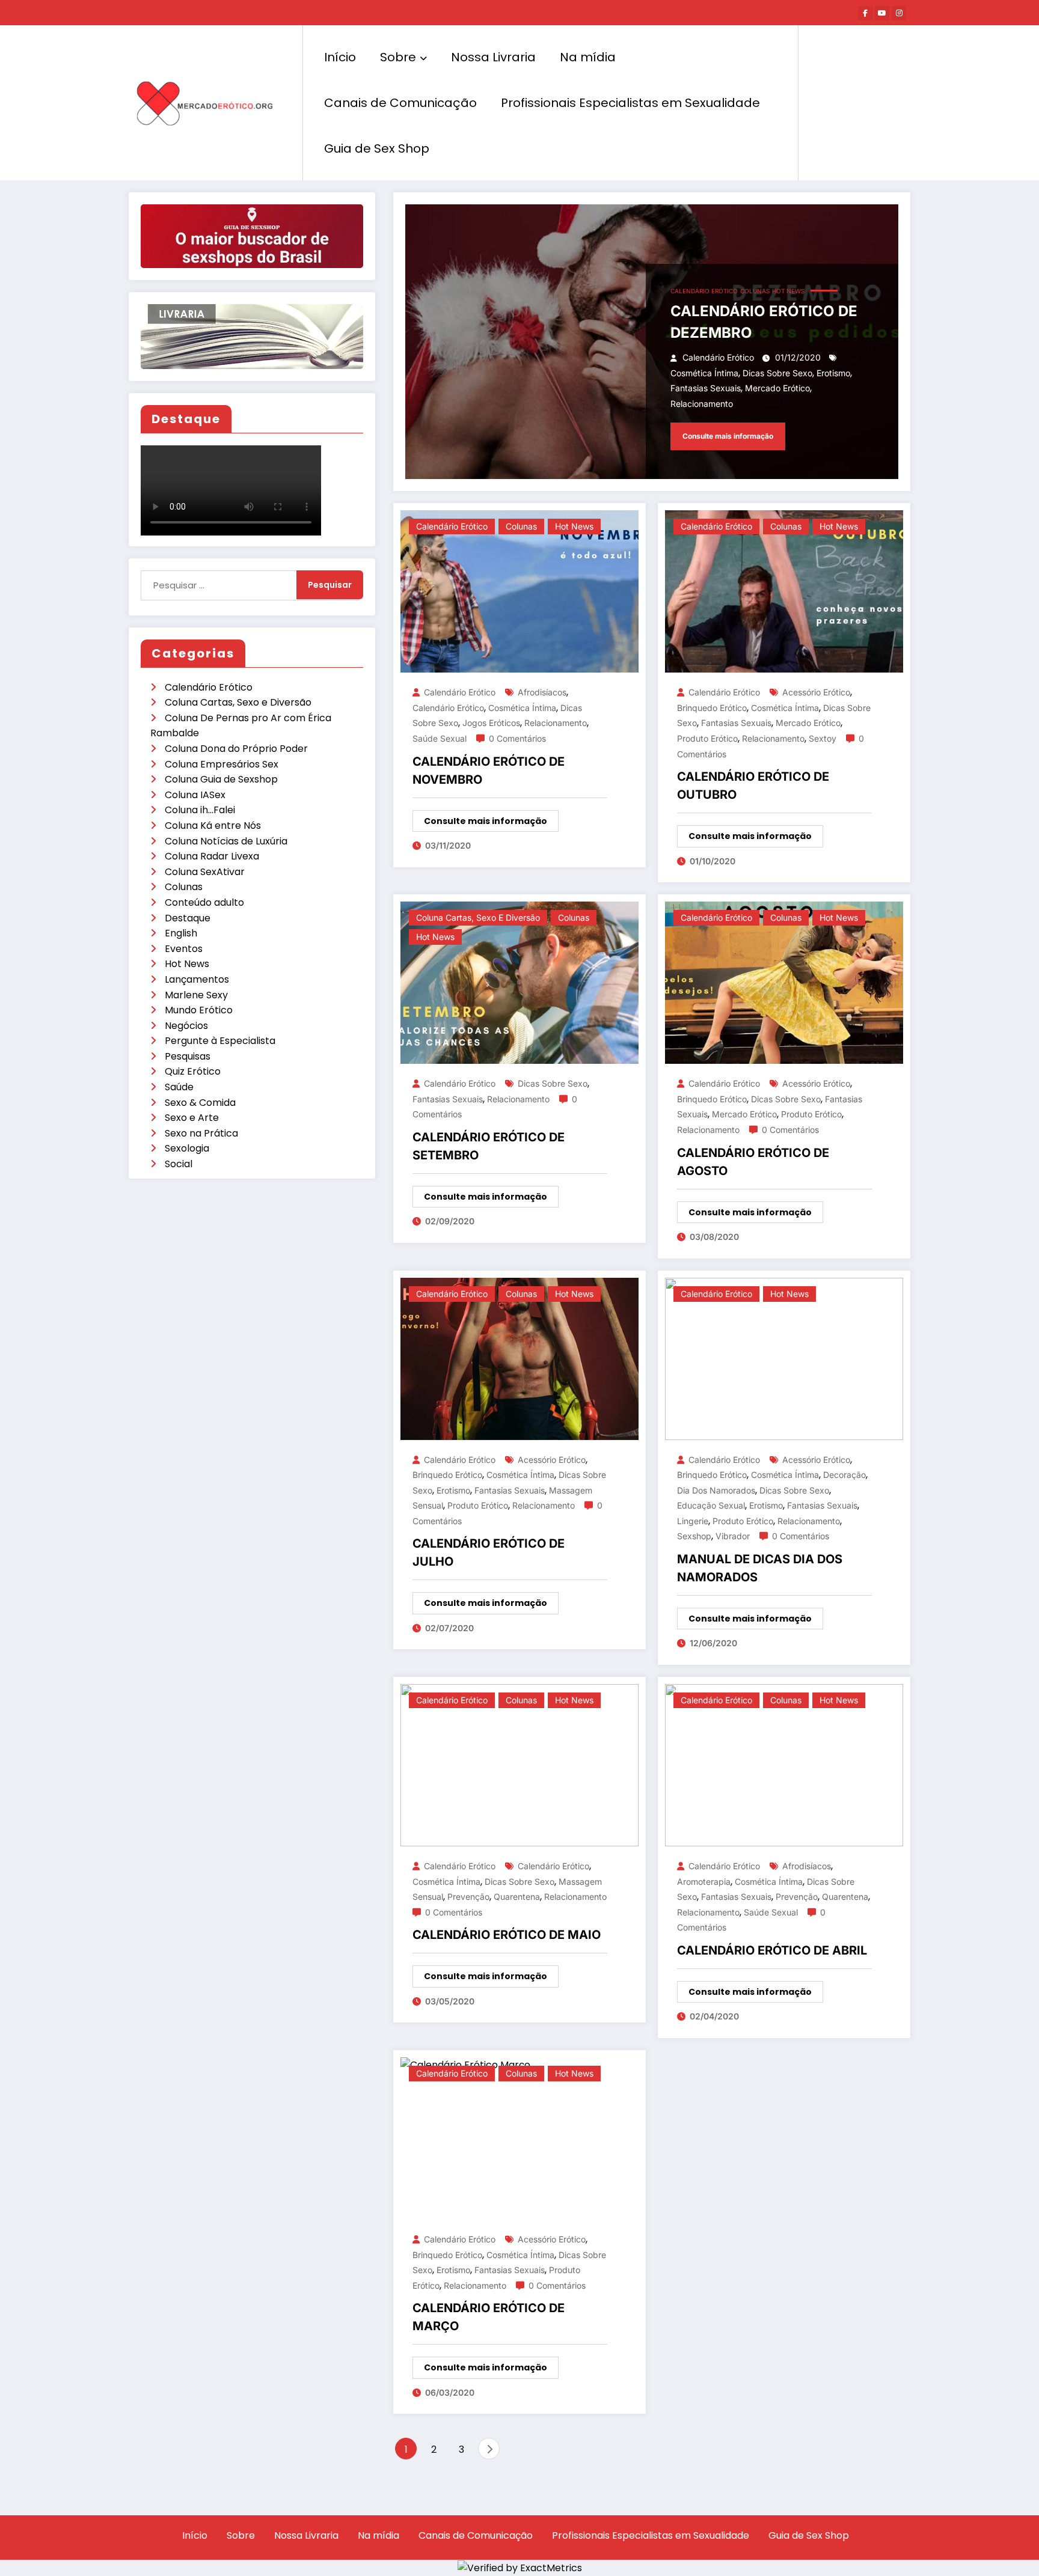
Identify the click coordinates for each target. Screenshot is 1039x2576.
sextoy (823, 738)
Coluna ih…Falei (200, 810)
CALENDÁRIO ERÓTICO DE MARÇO (489, 2317)
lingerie (693, 1521)
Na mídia (588, 57)
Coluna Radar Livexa (212, 856)
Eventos (184, 949)
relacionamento (702, 404)
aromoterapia (704, 1882)
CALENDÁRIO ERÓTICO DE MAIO (507, 1935)
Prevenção (468, 1897)
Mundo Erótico (199, 1010)
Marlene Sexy (196, 995)
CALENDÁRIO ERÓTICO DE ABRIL (772, 1950)
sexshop (694, 1536)
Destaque (188, 918)
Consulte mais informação (728, 436)
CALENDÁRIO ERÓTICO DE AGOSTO (753, 1162)
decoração (844, 1475)
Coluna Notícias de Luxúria (226, 841)
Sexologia (187, 1148)
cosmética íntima (704, 373)
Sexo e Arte (192, 1118)
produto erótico (707, 738)
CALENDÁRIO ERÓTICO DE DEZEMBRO (764, 322)
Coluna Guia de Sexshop (221, 779)
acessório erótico (816, 692)
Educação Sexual (711, 1505)
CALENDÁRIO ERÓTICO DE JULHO (489, 1552)
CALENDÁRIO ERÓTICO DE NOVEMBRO (489, 771)
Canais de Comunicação (400, 103)
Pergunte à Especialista (220, 1041)
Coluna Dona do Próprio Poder (236, 749)
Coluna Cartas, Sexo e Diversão (238, 702)
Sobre (398, 57)
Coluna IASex (195, 795)
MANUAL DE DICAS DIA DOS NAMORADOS (760, 1568)
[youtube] (882, 13)
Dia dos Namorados (716, 1490)
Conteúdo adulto (204, 902)
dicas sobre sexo (777, 373)
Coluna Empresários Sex (222, 764)
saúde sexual (440, 738)
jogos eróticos (491, 723)
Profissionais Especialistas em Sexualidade (630, 103)
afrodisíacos (542, 692)
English (181, 933)
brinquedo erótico (712, 708)
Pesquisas (188, 1056)
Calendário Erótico (209, 687)
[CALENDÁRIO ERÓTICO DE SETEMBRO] (519, 982)
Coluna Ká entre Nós (213, 826)
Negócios (186, 1026)
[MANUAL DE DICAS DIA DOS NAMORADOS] (784, 1358)
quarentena (517, 1897)
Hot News (187, 964)
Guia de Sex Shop (377, 148)
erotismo (833, 373)
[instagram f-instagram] (899, 13)
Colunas (184, 887)
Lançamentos (197, 979)
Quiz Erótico (193, 1071)
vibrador (733, 1536)
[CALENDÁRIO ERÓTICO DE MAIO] (519, 1764)
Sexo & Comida (200, 1103)
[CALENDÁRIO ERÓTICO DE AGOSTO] (784, 982)
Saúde (179, 1087)
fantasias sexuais (706, 388)
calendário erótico (448, 708)
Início (340, 57)
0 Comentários (517, 738)
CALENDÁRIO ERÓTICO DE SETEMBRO (489, 1146)
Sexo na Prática (201, 1133)
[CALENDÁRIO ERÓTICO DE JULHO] (519, 1358)
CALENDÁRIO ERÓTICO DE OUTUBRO (753, 786)
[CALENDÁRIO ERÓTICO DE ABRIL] (784, 1764)
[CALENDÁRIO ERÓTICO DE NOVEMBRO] (519, 591)
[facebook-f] (865, 13)
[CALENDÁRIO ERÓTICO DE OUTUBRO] (784, 591)
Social (179, 1164)
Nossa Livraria (493, 57)
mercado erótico (777, 388)
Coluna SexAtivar (205, 872)
